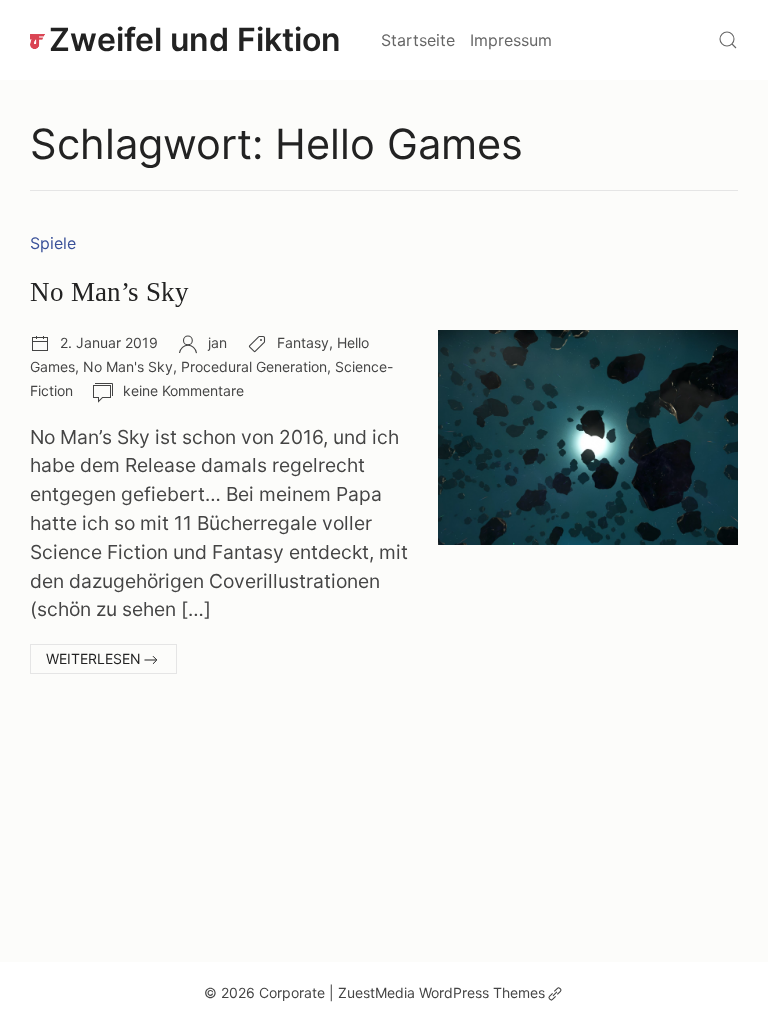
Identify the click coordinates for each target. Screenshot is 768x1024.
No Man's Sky (128, 366)
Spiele (53, 243)
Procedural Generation (254, 366)
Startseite (418, 40)
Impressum (511, 40)
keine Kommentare (183, 390)
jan (217, 342)
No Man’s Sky (109, 292)
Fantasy (303, 342)
